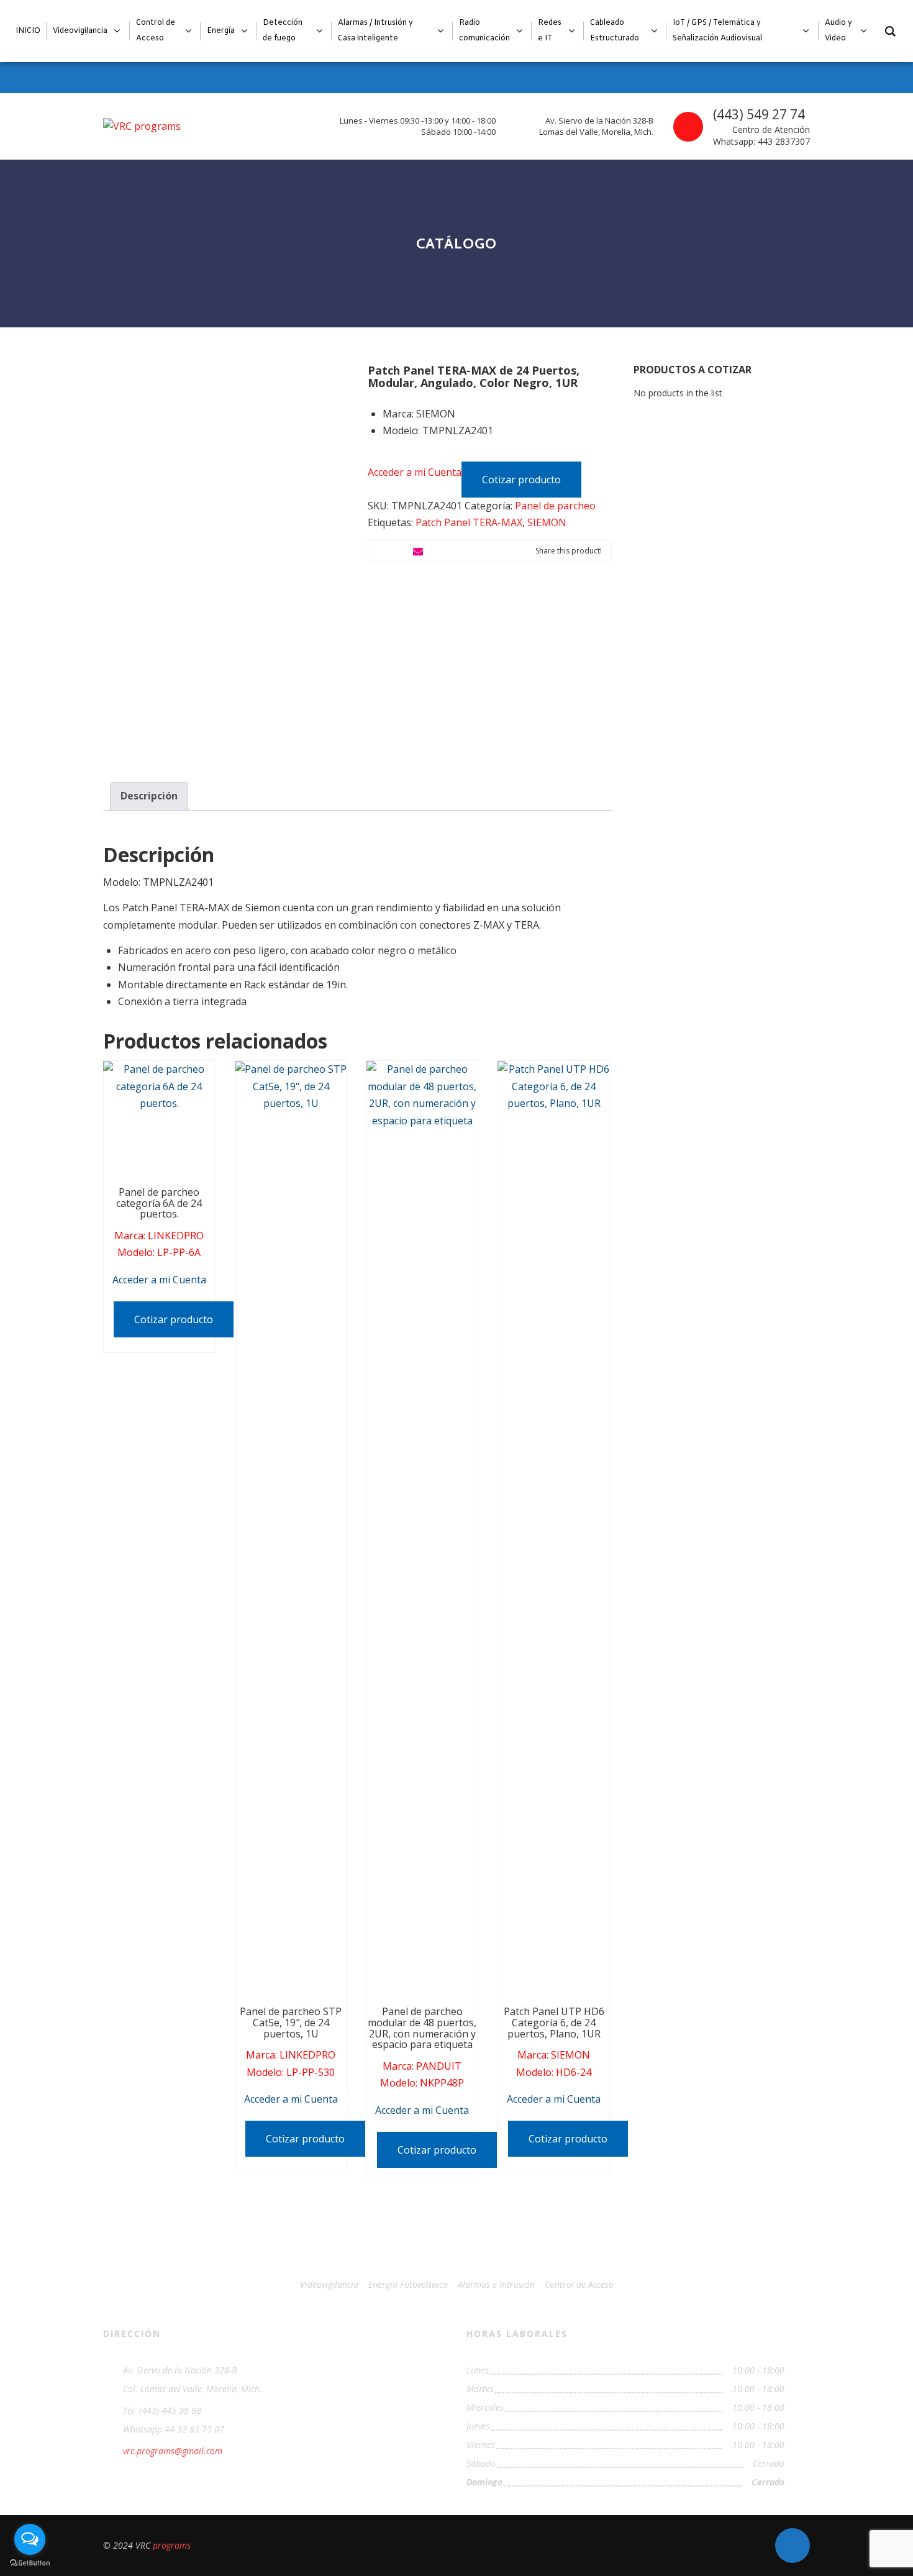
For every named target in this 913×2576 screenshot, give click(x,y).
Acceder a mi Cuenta (415, 471)
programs (172, 2545)
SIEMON (547, 522)
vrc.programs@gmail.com (173, 2451)
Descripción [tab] (149, 796)
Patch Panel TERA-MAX (469, 522)
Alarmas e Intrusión (496, 2284)
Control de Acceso (579, 2284)
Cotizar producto (521, 480)
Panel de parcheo (555, 506)
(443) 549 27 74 (759, 114)
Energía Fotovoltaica (408, 2284)
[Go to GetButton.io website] (30, 2563)
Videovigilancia (329, 2284)
